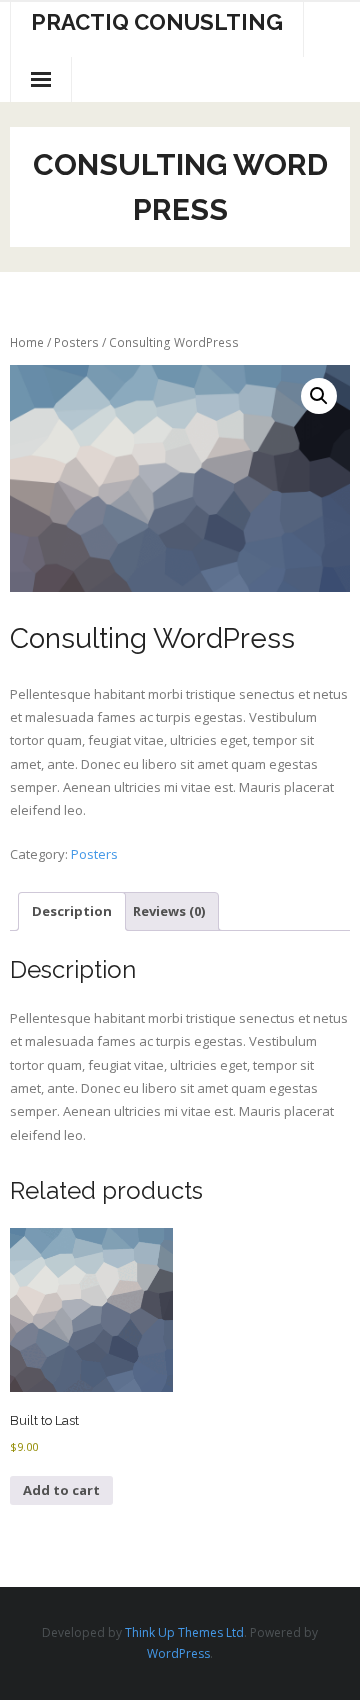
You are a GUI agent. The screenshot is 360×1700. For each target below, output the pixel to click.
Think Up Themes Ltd (184, 1632)
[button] (319, 396)
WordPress (178, 1653)
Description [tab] (72, 911)
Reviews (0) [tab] (169, 911)
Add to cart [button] (61, 1490)
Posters (76, 342)
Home (27, 342)
